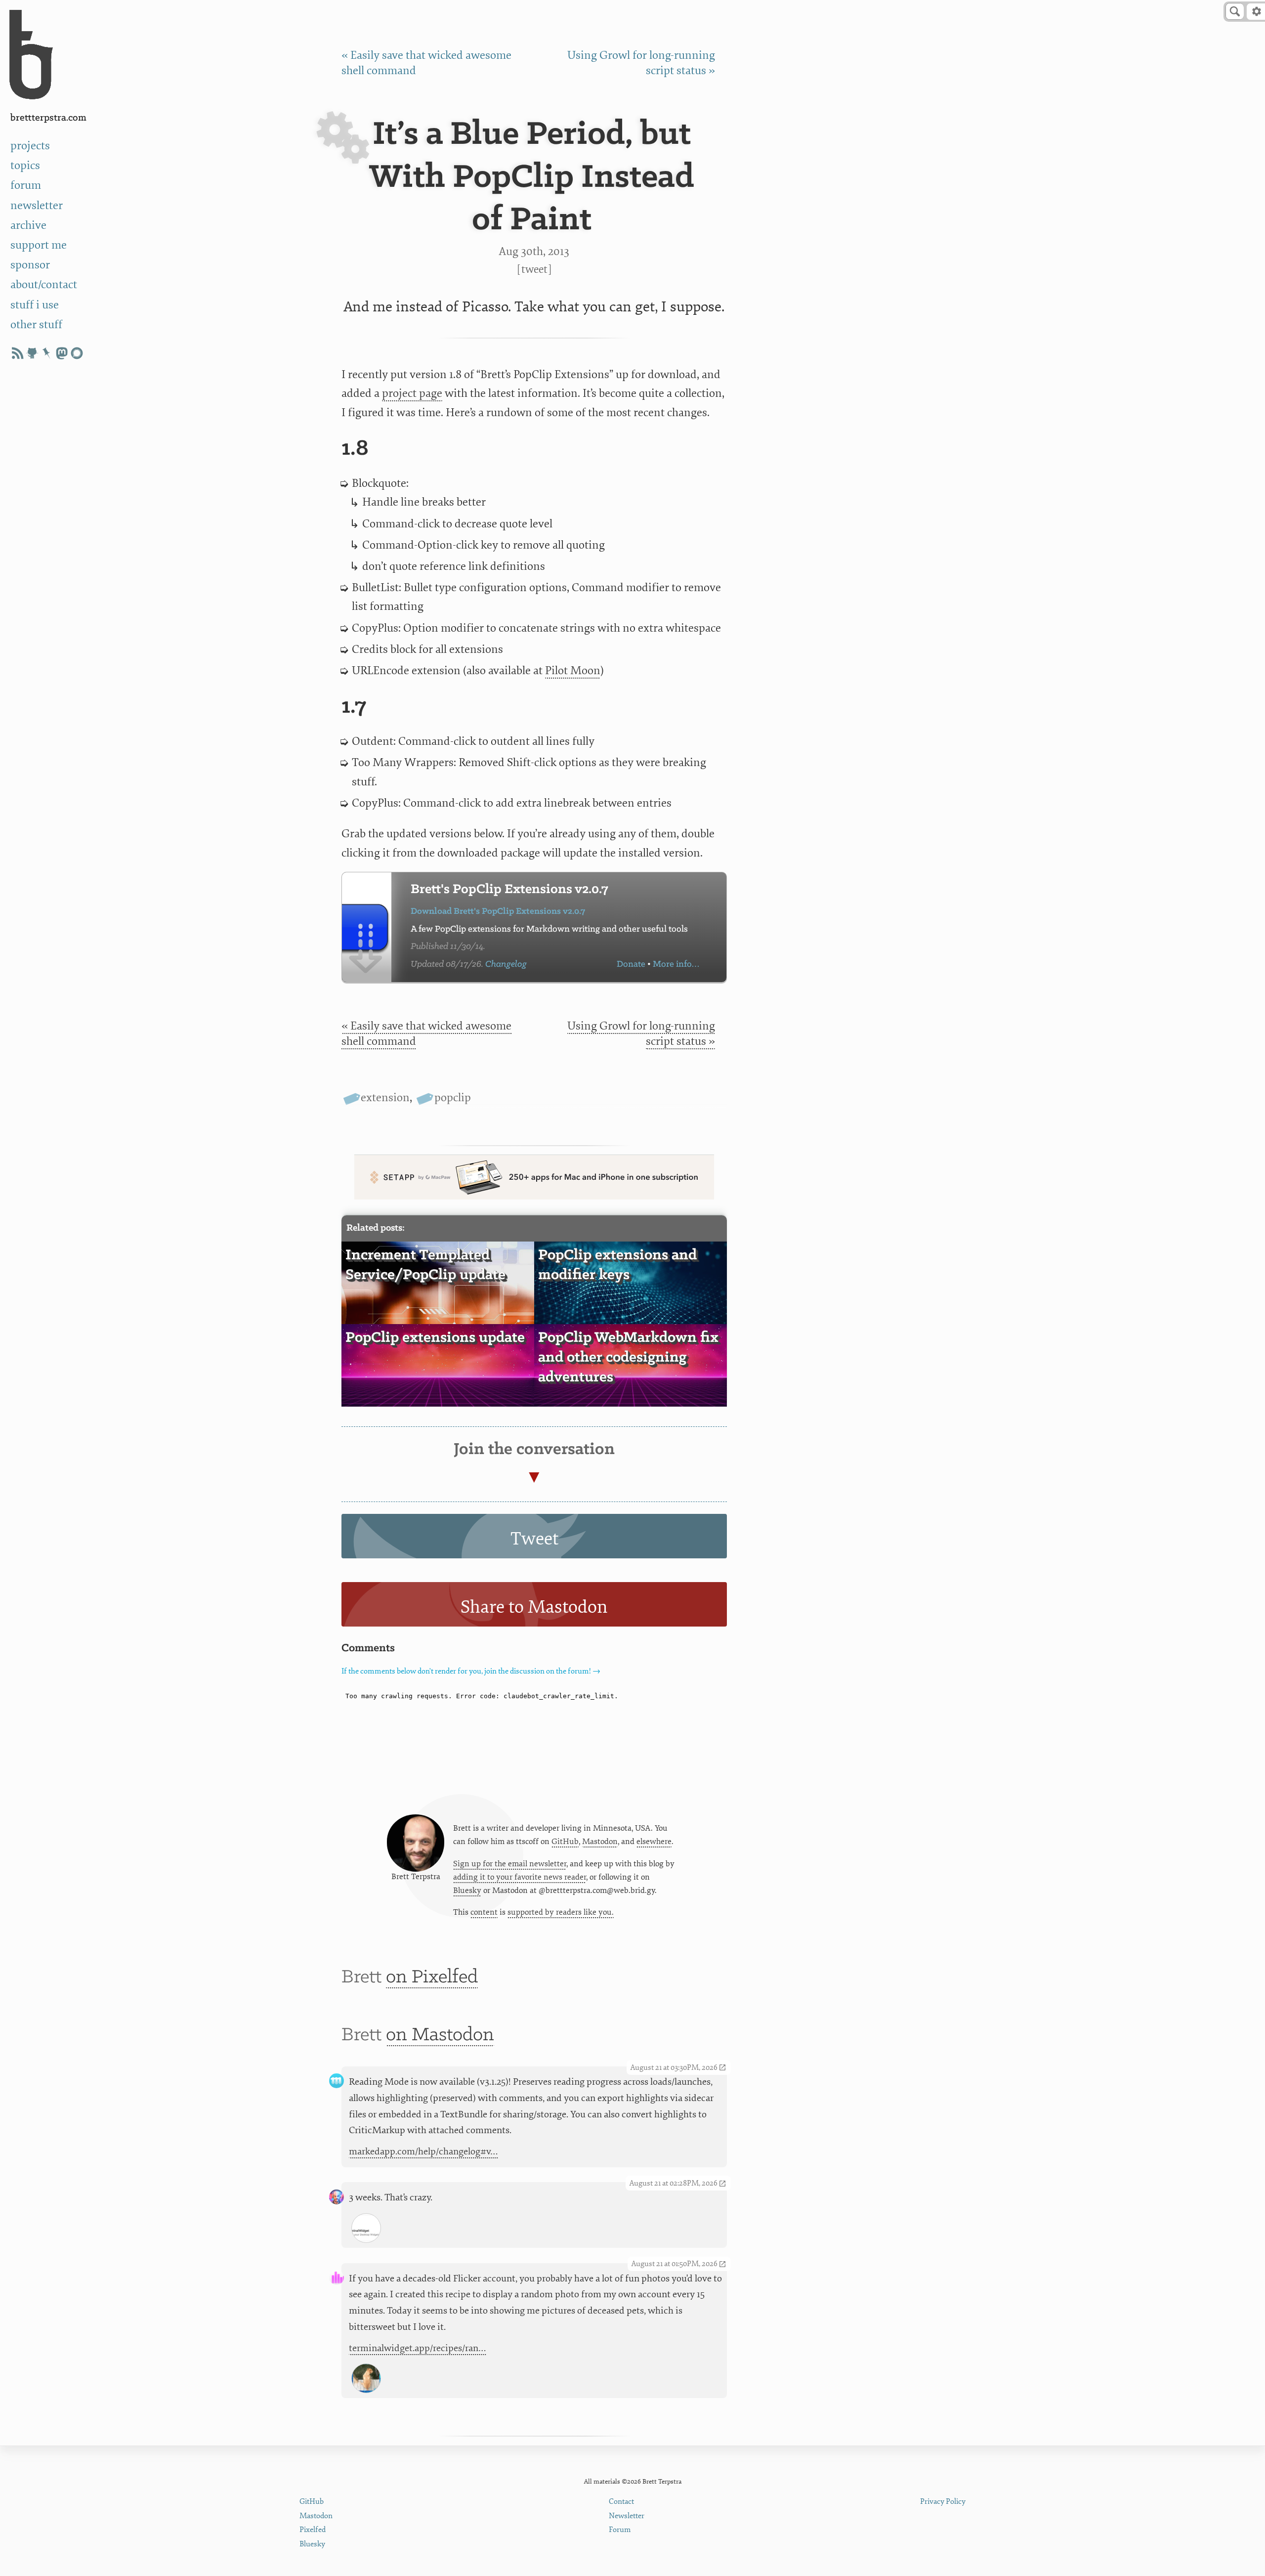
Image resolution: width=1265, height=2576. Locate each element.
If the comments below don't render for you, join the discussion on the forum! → (471, 1671)
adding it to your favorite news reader (520, 1877)
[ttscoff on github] (32, 353)
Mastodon (600, 1842)
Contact (621, 2502)
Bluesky (467, 1890)
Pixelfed (313, 2530)
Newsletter (627, 2516)
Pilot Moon (573, 670)
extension (385, 1097)
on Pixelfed (432, 1977)
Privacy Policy (943, 2502)
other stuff (36, 324)
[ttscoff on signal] (77, 353)
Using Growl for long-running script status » (641, 1033)
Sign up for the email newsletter (510, 1864)
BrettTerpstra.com (48, 118)
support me (39, 245)
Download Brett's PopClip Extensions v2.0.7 (498, 912)
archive (28, 225)
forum (26, 185)
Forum (620, 2530)
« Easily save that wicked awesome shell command (426, 1033)
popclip (452, 1097)
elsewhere (654, 1842)
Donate (631, 965)
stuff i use (35, 305)
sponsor (30, 265)
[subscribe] (17, 353)
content (484, 1912)
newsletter (37, 205)
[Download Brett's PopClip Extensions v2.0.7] (367, 927)
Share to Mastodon (534, 1607)
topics (25, 165)
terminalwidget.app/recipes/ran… (418, 2348)
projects (30, 146)
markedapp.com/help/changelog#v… (423, 2151)
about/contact (44, 284)
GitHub (565, 1842)
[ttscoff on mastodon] (62, 353)
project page (412, 393)
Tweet (534, 269)
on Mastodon (440, 2035)
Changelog (506, 965)
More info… (676, 965)
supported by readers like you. (561, 1912)
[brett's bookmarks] (47, 353)
